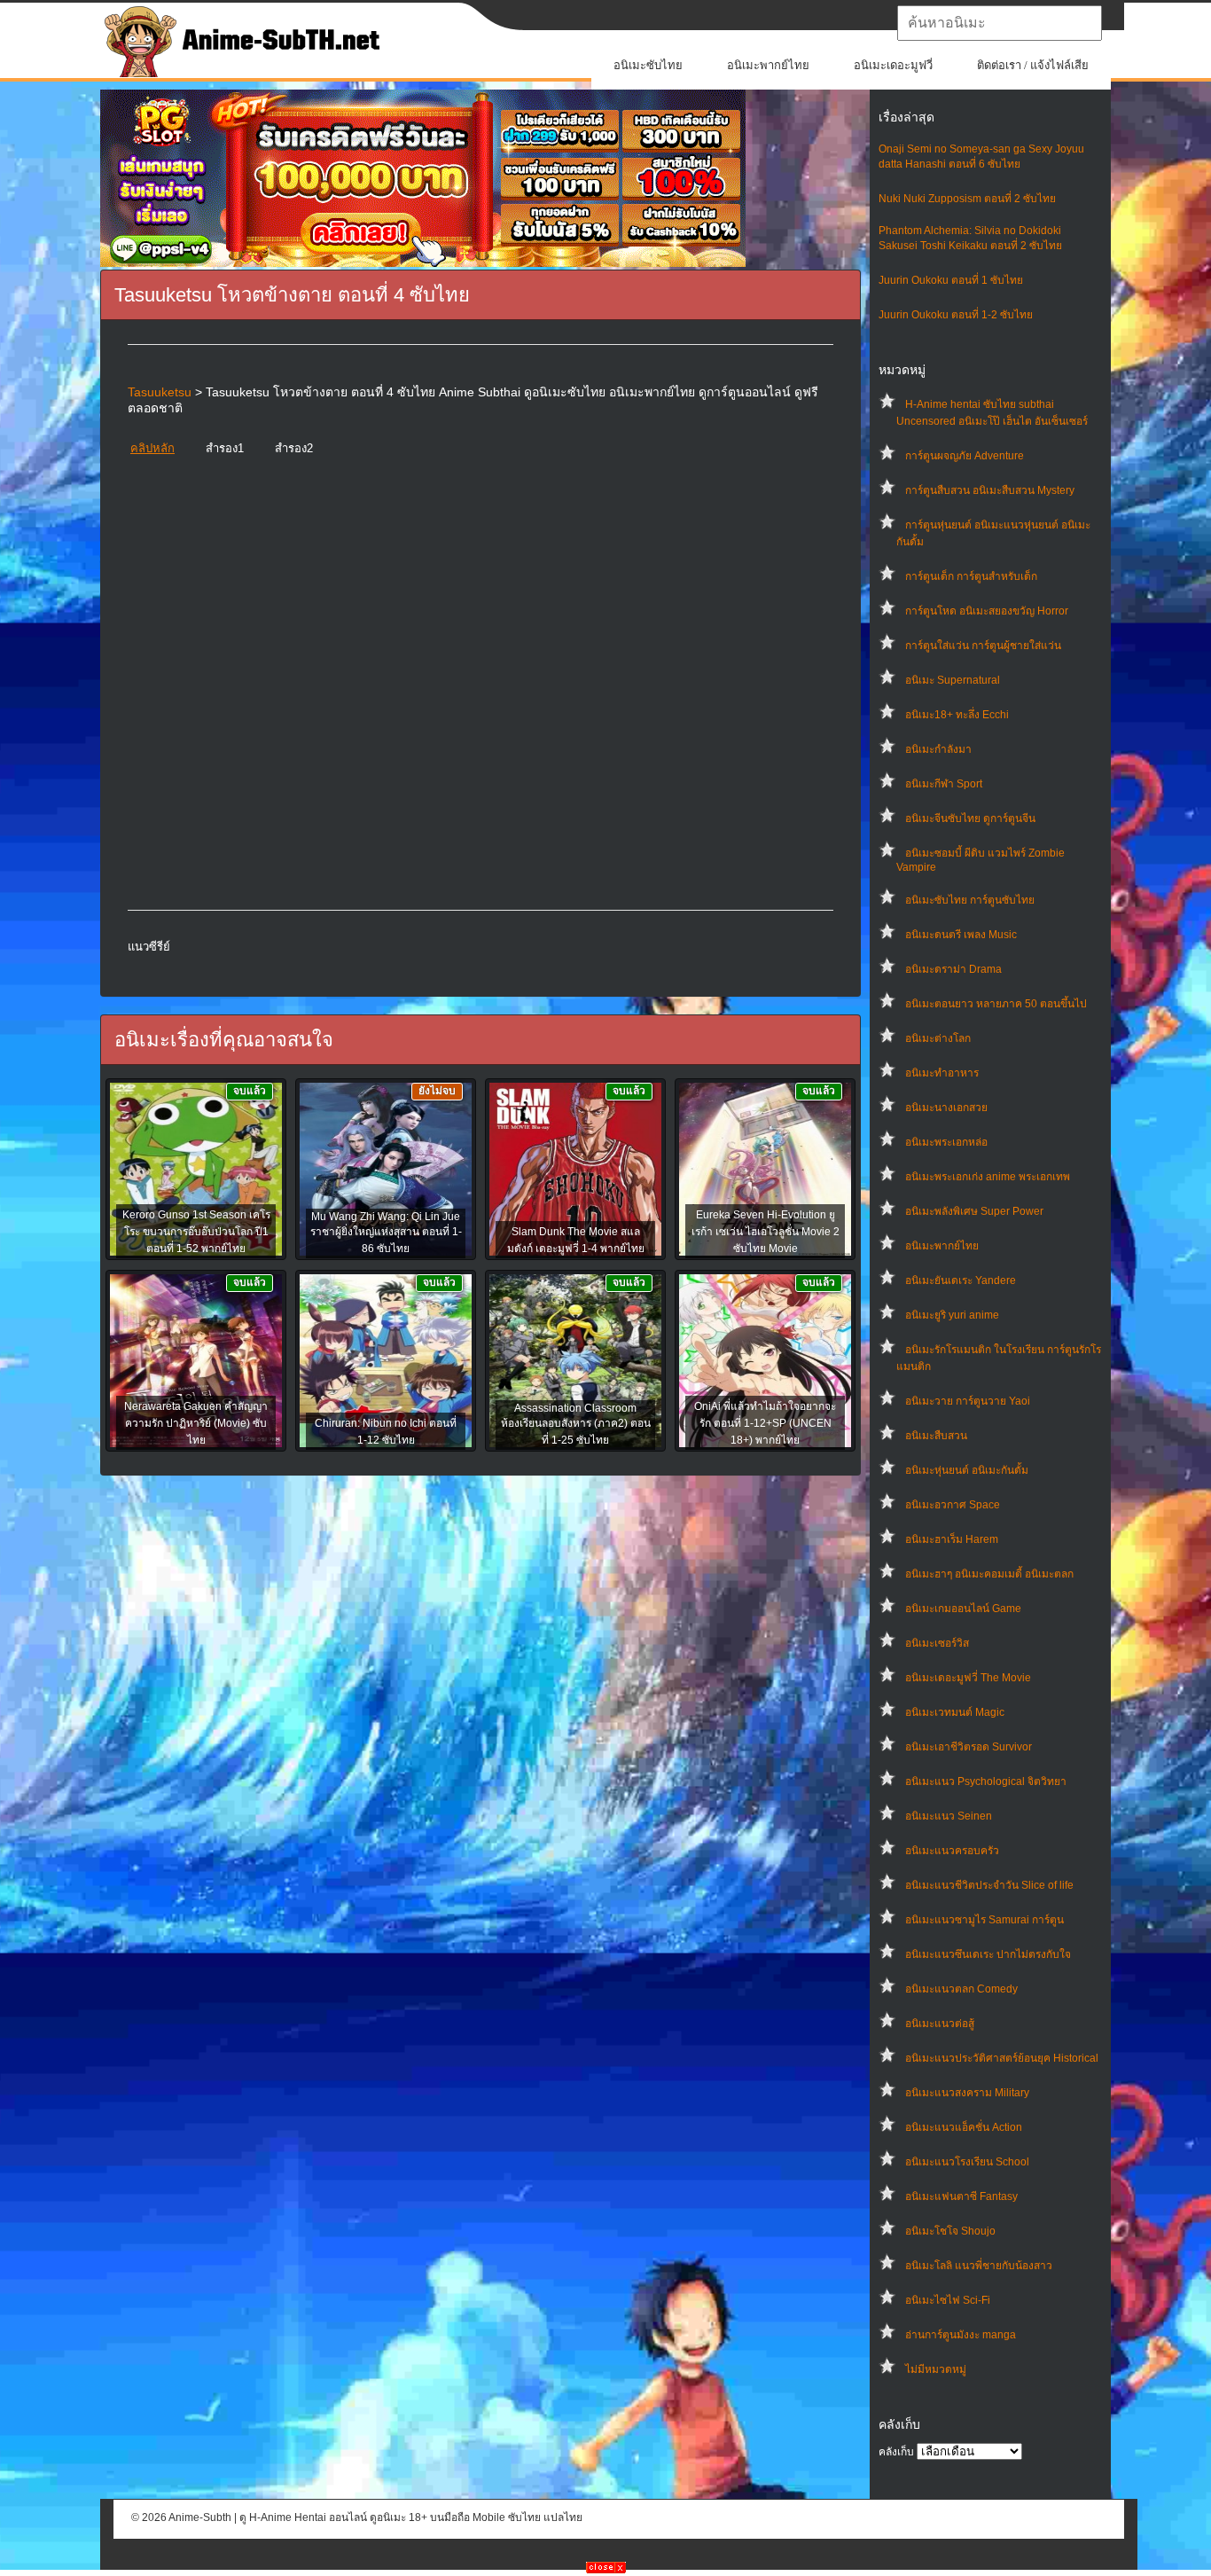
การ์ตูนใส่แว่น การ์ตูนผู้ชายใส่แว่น (983, 646)
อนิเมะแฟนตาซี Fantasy (961, 2196)
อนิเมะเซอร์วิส (937, 1643)
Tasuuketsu (160, 392)
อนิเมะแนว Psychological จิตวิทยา (986, 1781)
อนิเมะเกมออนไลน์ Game (963, 1609)
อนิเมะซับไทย (648, 65)
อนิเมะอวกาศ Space (953, 1505)
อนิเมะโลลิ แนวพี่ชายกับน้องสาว (979, 2266)
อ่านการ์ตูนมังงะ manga (961, 2335)
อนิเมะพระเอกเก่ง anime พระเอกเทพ (988, 1177)
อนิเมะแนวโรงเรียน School (967, 2162)
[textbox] (1000, 23)
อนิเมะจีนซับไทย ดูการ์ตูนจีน (970, 818)
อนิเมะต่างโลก (938, 1038)
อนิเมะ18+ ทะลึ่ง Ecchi (957, 715)
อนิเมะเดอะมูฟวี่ (893, 65)
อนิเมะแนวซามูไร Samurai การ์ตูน (984, 1920)
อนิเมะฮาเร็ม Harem (952, 1539)
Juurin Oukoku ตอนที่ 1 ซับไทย (951, 280)
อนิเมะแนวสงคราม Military (967, 2093)
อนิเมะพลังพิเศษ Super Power (974, 1211)
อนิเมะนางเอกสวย (946, 1108)
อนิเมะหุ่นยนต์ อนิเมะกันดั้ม (967, 1470)
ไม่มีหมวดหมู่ (936, 2369)
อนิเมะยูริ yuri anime (952, 1315)
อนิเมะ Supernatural (953, 680)
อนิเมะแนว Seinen (949, 1816)
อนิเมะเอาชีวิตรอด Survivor (969, 1747)
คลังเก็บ (896, 2452)
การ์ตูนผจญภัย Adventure (965, 456)
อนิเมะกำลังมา (938, 749)
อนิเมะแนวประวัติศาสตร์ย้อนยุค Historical (1002, 2058)
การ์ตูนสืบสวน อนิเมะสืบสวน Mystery (990, 490)
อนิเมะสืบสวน (936, 1436)
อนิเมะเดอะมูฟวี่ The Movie (968, 1678)
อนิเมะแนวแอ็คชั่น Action (964, 2127)
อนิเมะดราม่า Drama (953, 969)
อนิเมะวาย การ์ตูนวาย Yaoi (968, 1401)
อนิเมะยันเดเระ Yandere (961, 1280)
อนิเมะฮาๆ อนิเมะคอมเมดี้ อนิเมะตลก (989, 1574)
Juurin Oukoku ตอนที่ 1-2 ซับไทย (956, 315)
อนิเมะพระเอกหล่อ (946, 1142)
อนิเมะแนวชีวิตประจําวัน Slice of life (989, 1885)
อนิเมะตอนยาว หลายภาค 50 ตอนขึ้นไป (996, 1004)
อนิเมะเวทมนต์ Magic (955, 1712)
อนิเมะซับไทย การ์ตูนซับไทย (970, 900)
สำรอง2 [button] (294, 448)
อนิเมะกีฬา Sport (944, 784)
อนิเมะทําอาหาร (942, 1073)
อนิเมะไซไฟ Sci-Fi (948, 2300)
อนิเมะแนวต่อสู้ (940, 2024)
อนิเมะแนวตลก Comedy (961, 1989)
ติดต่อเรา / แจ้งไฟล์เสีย (1033, 65)
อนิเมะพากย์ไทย (768, 65)
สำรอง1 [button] (225, 448)
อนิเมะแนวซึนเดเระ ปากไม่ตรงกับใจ (988, 1954)
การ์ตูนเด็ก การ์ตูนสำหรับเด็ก (971, 576)
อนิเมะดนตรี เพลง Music (961, 935)
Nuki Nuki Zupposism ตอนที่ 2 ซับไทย (967, 199)
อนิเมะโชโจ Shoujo (950, 2231)
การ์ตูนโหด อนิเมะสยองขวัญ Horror (987, 611)
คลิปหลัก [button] (152, 448)
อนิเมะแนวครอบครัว (952, 1851)
